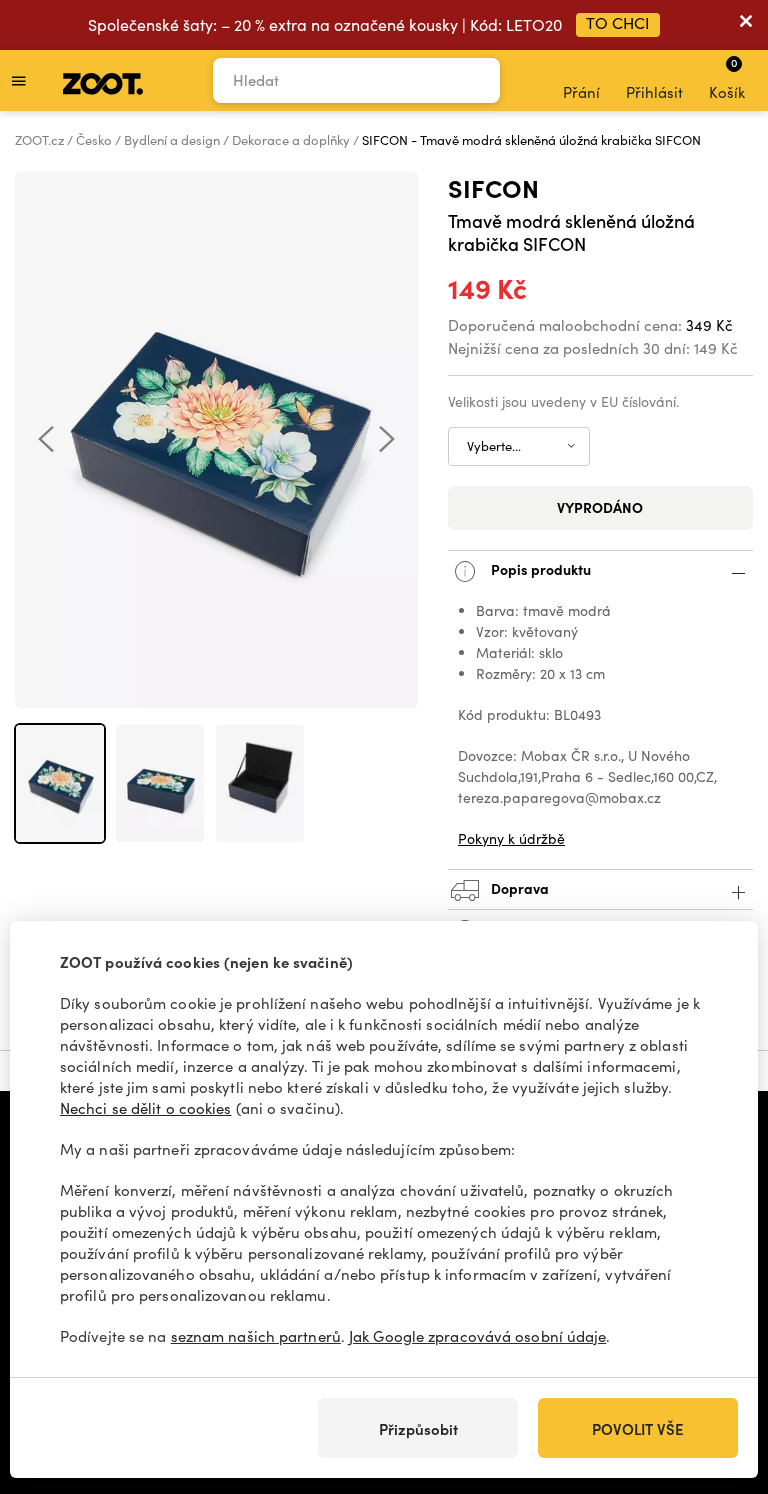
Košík (727, 78)
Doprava (518, 888)
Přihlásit (654, 92)
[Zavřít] (746, 25)
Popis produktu (539, 569)
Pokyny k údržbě (511, 838)
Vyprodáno (600, 507)
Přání (581, 92)
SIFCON (493, 187)
